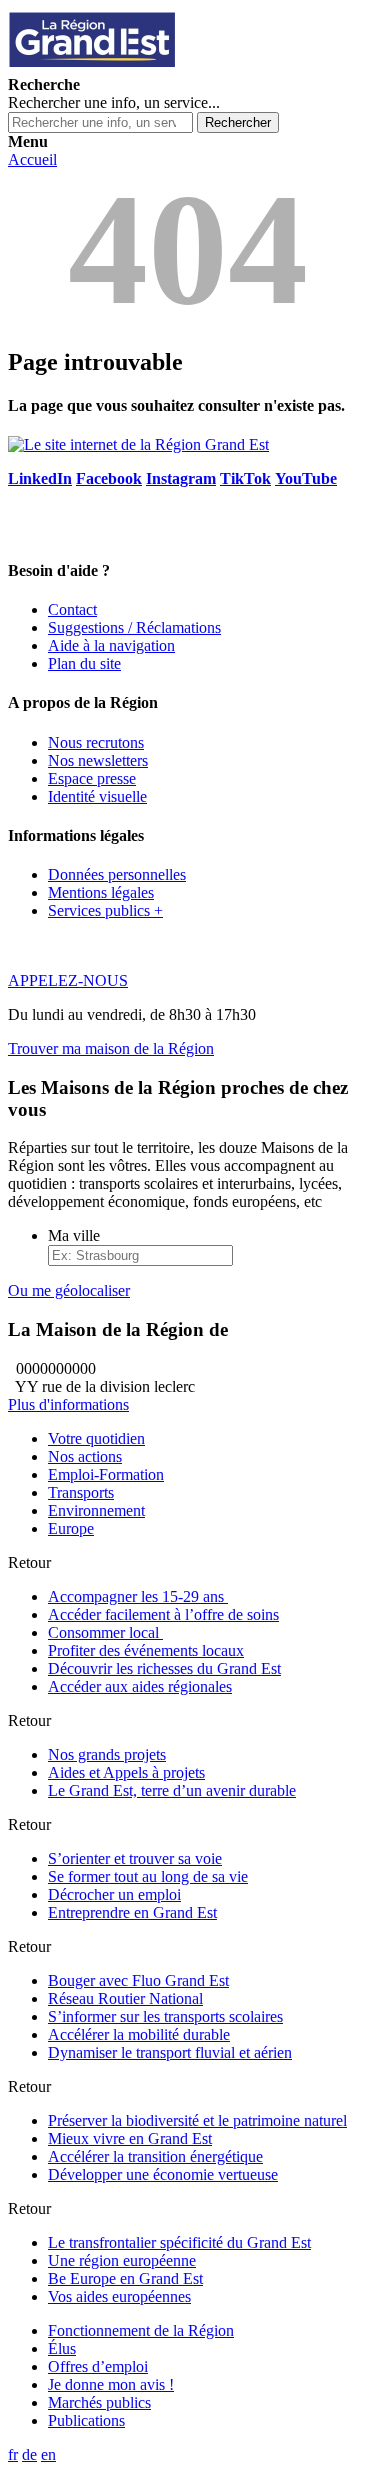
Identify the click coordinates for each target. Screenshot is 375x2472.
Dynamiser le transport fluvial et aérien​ (170, 2052)
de (29, 2454)
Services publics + (105, 910)
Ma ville (74, 1235)
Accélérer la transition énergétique (155, 2156)
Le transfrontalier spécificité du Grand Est (179, 2242)
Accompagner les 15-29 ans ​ (138, 1596)
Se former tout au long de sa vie (148, 1876)
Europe (71, 1528)
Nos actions (85, 1456)
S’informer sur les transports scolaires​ (165, 2016)
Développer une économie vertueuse (163, 2174)
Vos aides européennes (119, 2296)
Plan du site (84, 663)
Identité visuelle (97, 796)
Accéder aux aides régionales (140, 1686)
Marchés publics (99, 2402)
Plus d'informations (68, 1404)
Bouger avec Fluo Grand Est (138, 1980)
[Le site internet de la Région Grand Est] (183, 66)
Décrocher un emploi (114, 1894)
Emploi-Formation (106, 1474)
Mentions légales (101, 892)
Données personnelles (117, 874)
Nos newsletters (98, 760)
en (48, 2454)
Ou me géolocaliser (69, 1290)
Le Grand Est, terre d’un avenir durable (172, 1790)
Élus (62, 2348)
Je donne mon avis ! (111, 2384)
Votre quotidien (96, 1438)
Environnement (96, 1510)
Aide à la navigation (111, 645)
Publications (86, 2420)
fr (13, 2454)
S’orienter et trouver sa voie (135, 1858)
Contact (72, 609)
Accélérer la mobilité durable (139, 2034)
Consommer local (105, 1632)
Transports (81, 1492)
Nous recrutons (96, 742)
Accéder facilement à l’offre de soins (163, 1614)
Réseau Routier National (125, 1998)
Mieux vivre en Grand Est (130, 2138)
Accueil (32, 159)
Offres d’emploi (98, 2366)
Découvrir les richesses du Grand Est (164, 1668)
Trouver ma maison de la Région (111, 1048)
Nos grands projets (107, 1754)
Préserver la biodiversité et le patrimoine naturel (197, 2120)
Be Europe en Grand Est (125, 2278)
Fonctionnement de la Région (141, 2330)
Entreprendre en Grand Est (132, 1912)
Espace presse (92, 778)
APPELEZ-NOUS (68, 980)
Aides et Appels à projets (126, 1772)
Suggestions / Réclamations (134, 627)
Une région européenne (122, 2260)
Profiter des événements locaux (146, 1650)
